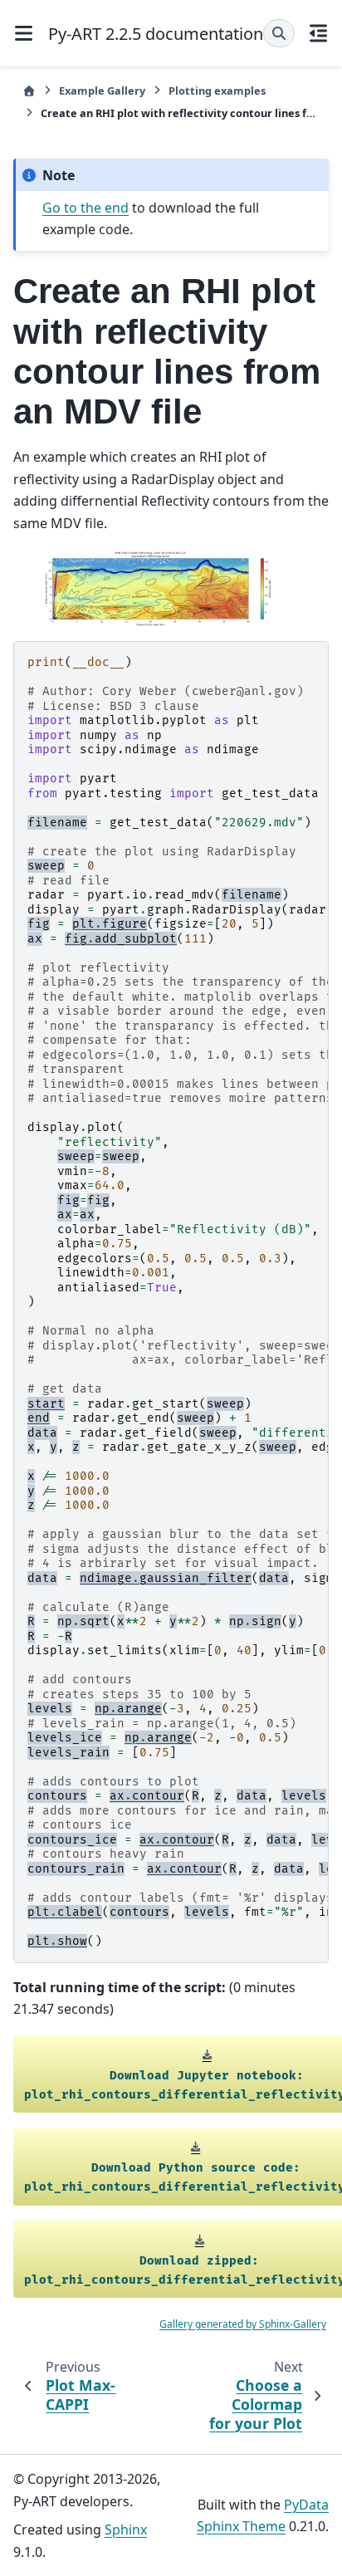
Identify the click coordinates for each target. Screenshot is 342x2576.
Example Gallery (102, 91)
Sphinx (126, 2529)
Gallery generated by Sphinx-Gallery (243, 2324)
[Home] (29, 91)
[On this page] (319, 33)
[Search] (279, 33)
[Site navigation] (24, 33)
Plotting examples (217, 91)
